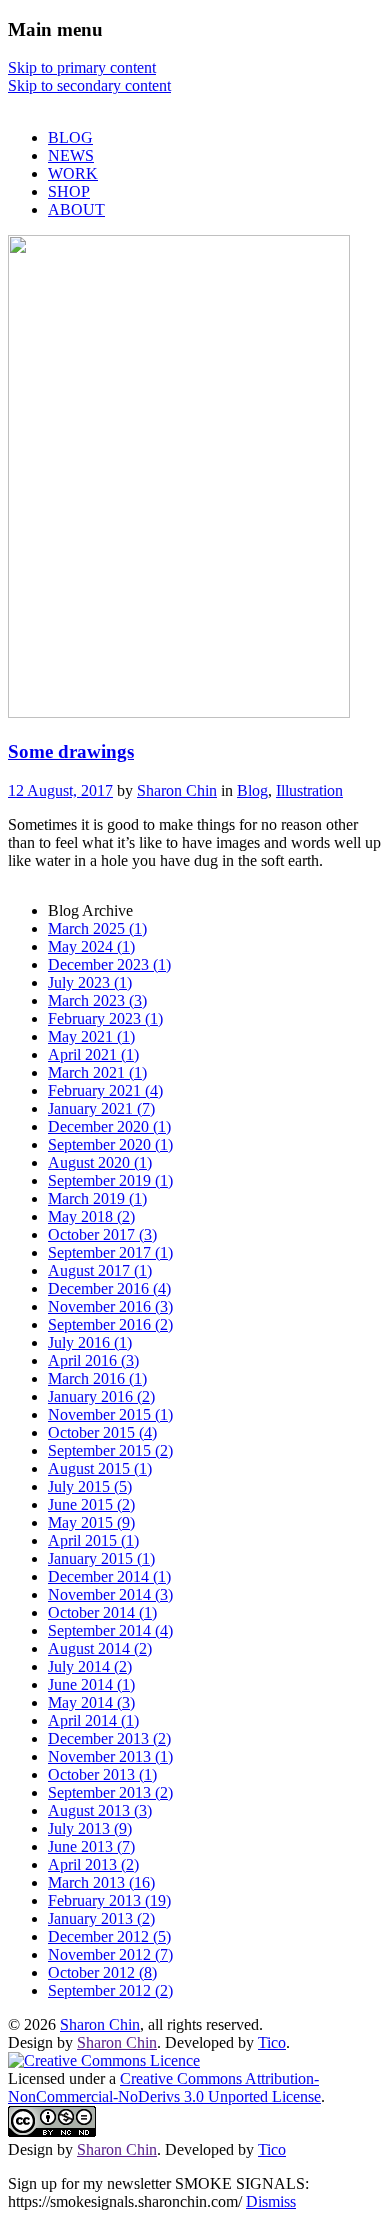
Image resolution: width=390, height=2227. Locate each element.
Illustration (309, 790)
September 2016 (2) (110, 1324)
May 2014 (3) (91, 1702)
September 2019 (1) (110, 1180)
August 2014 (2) (100, 1648)
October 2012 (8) (102, 1972)
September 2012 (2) (110, 1990)
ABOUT (76, 209)
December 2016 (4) (109, 1288)
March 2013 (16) (101, 1882)
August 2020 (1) (100, 1162)
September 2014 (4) (110, 1630)
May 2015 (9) (91, 1522)
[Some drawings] (179, 712)
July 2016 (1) (90, 1342)
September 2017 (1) (110, 1252)
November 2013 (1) (110, 1756)
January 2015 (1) (101, 1558)
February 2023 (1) (105, 1018)
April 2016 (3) (93, 1360)
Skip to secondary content (89, 85)
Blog (252, 790)
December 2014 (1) (109, 1576)
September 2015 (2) (110, 1450)
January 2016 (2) (101, 1396)
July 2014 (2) (90, 1666)
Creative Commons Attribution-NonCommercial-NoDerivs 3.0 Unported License (164, 2087)
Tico (272, 2042)
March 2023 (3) (97, 1000)
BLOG (70, 137)
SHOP (69, 191)
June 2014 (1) (91, 1684)
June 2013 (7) (91, 1846)
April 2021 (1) (93, 1054)
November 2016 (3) (110, 1306)
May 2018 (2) (91, 1216)
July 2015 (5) (90, 1486)
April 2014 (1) (93, 1720)
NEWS (71, 155)
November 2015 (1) (110, 1414)
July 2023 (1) (90, 982)
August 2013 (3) (100, 1810)
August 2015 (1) (100, 1468)
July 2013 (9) (90, 1828)
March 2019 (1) (97, 1198)
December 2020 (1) (109, 1126)
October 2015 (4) (102, 1432)
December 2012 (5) (109, 1936)
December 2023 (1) (109, 964)
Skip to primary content (82, 67)
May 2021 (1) (91, 1036)
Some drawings (71, 751)
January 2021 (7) (101, 1108)
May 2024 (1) (91, 946)
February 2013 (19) (109, 1900)
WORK (73, 173)
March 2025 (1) (97, 928)
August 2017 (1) (100, 1270)
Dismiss (271, 2201)
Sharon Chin (177, 790)
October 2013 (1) (102, 1774)
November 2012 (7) (110, 1954)
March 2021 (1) (97, 1072)
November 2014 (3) (110, 1594)
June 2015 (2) (91, 1504)
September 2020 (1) (110, 1144)
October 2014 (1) (102, 1612)
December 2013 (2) (109, 1738)
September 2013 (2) (110, 1792)
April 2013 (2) (93, 1864)
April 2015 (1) (93, 1540)
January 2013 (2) (101, 1918)
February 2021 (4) (105, 1090)
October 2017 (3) (102, 1234)
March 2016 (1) (97, 1378)
